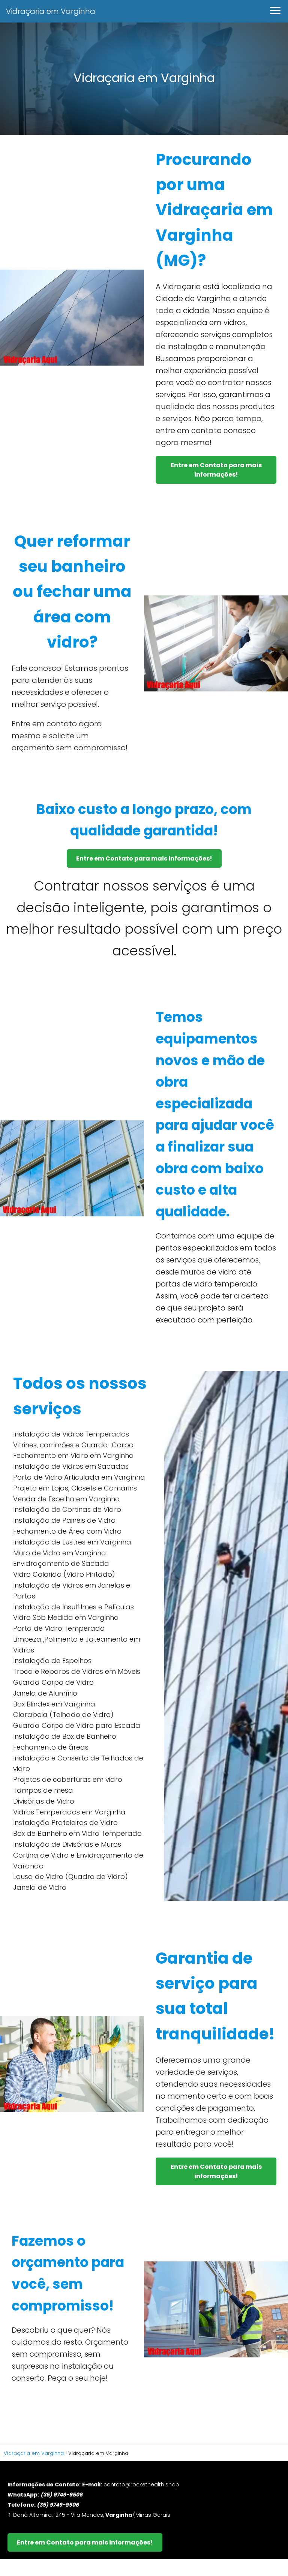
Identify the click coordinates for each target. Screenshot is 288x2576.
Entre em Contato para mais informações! (216, 470)
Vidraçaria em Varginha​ (51, 11)
